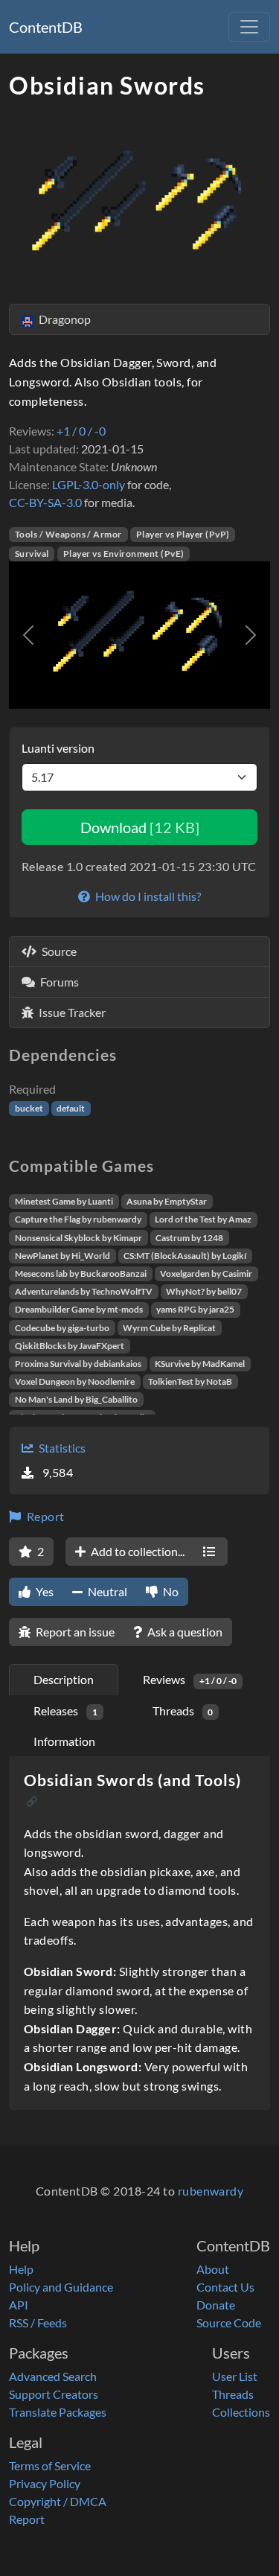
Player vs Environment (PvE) (124, 554)
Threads (233, 2394)
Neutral (106, 1591)
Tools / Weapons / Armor (68, 534)
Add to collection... (137, 1551)
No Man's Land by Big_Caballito (76, 1399)
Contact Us (225, 2287)
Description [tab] (64, 1679)
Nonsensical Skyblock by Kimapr (78, 1238)
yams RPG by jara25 (195, 1309)
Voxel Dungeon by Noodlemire (75, 1381)
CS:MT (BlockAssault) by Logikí (185, 1256)
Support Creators (54, 2394)
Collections (241, 2412)
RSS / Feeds (38, 2322)
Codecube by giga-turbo (62, 1328)
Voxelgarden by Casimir (206, 1273)
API (19, 2305)
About (213, 2269)
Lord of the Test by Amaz (203, 1219)
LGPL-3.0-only (89, 484)
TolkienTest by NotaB (190, 1381)
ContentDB (46, 27)
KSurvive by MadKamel (200, 1364)
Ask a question (184, 1632)
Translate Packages (58, 2412)
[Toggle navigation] (249, 27)
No (170, 1591)
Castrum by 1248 (189, 1238)
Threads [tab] (183, 1711)
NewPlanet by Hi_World (62, 1256)
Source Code (229, 2322)
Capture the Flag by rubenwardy (78, 1219)
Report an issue (74, 1632)
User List (235, 2376)
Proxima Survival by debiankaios (78, 1364)
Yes (44, 1591)
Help (21, 2269)
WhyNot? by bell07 (204, 1291)
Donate (216, 2305)
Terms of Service (50, 2465)
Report (44, 1516)
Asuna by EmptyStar (167, 1201)
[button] (29, 635)
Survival (32, 554)
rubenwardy (211, 2191)
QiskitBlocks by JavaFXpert (70, 1346)
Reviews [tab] (190, 1679)
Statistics (61, 1448)
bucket (29, 1108)
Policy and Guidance (61, 2287)
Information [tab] (64, 1741)
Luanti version (58, 748)
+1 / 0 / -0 (81, 431)
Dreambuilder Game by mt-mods (79, 1309)
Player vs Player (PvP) (183, 534)
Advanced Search (53, 2376)
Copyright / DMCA (58, 2501)
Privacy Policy (45, 2483)
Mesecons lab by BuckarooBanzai (81, 1273)
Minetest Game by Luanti (64, 1201)
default (71, 1108)
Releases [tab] (65, 1711)
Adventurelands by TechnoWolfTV (84, 1291)
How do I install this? (147, 896)
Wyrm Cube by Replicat (169, 1328)
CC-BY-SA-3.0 (45, 502)
